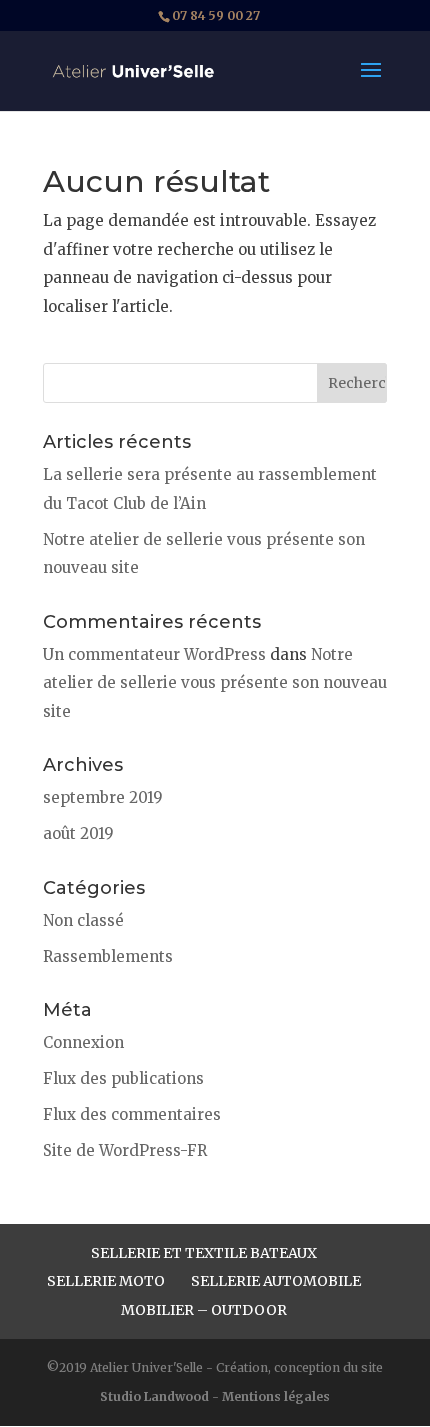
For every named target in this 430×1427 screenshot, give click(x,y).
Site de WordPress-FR (125, 1150)
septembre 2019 (103, 797)
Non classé (83, 920)
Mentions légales (276, 1396)
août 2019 (78, 833)
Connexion (83, 1042)
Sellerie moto (106, 1281)
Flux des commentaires (132, 1114)
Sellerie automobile (276, 1281)
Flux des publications (123, 1078)
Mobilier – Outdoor (204, 1310)
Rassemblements (108, 956)
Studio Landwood (154, 1396)
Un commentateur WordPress (154, 654)
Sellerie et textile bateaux (204, 1253)
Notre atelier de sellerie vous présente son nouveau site (215, 683)
